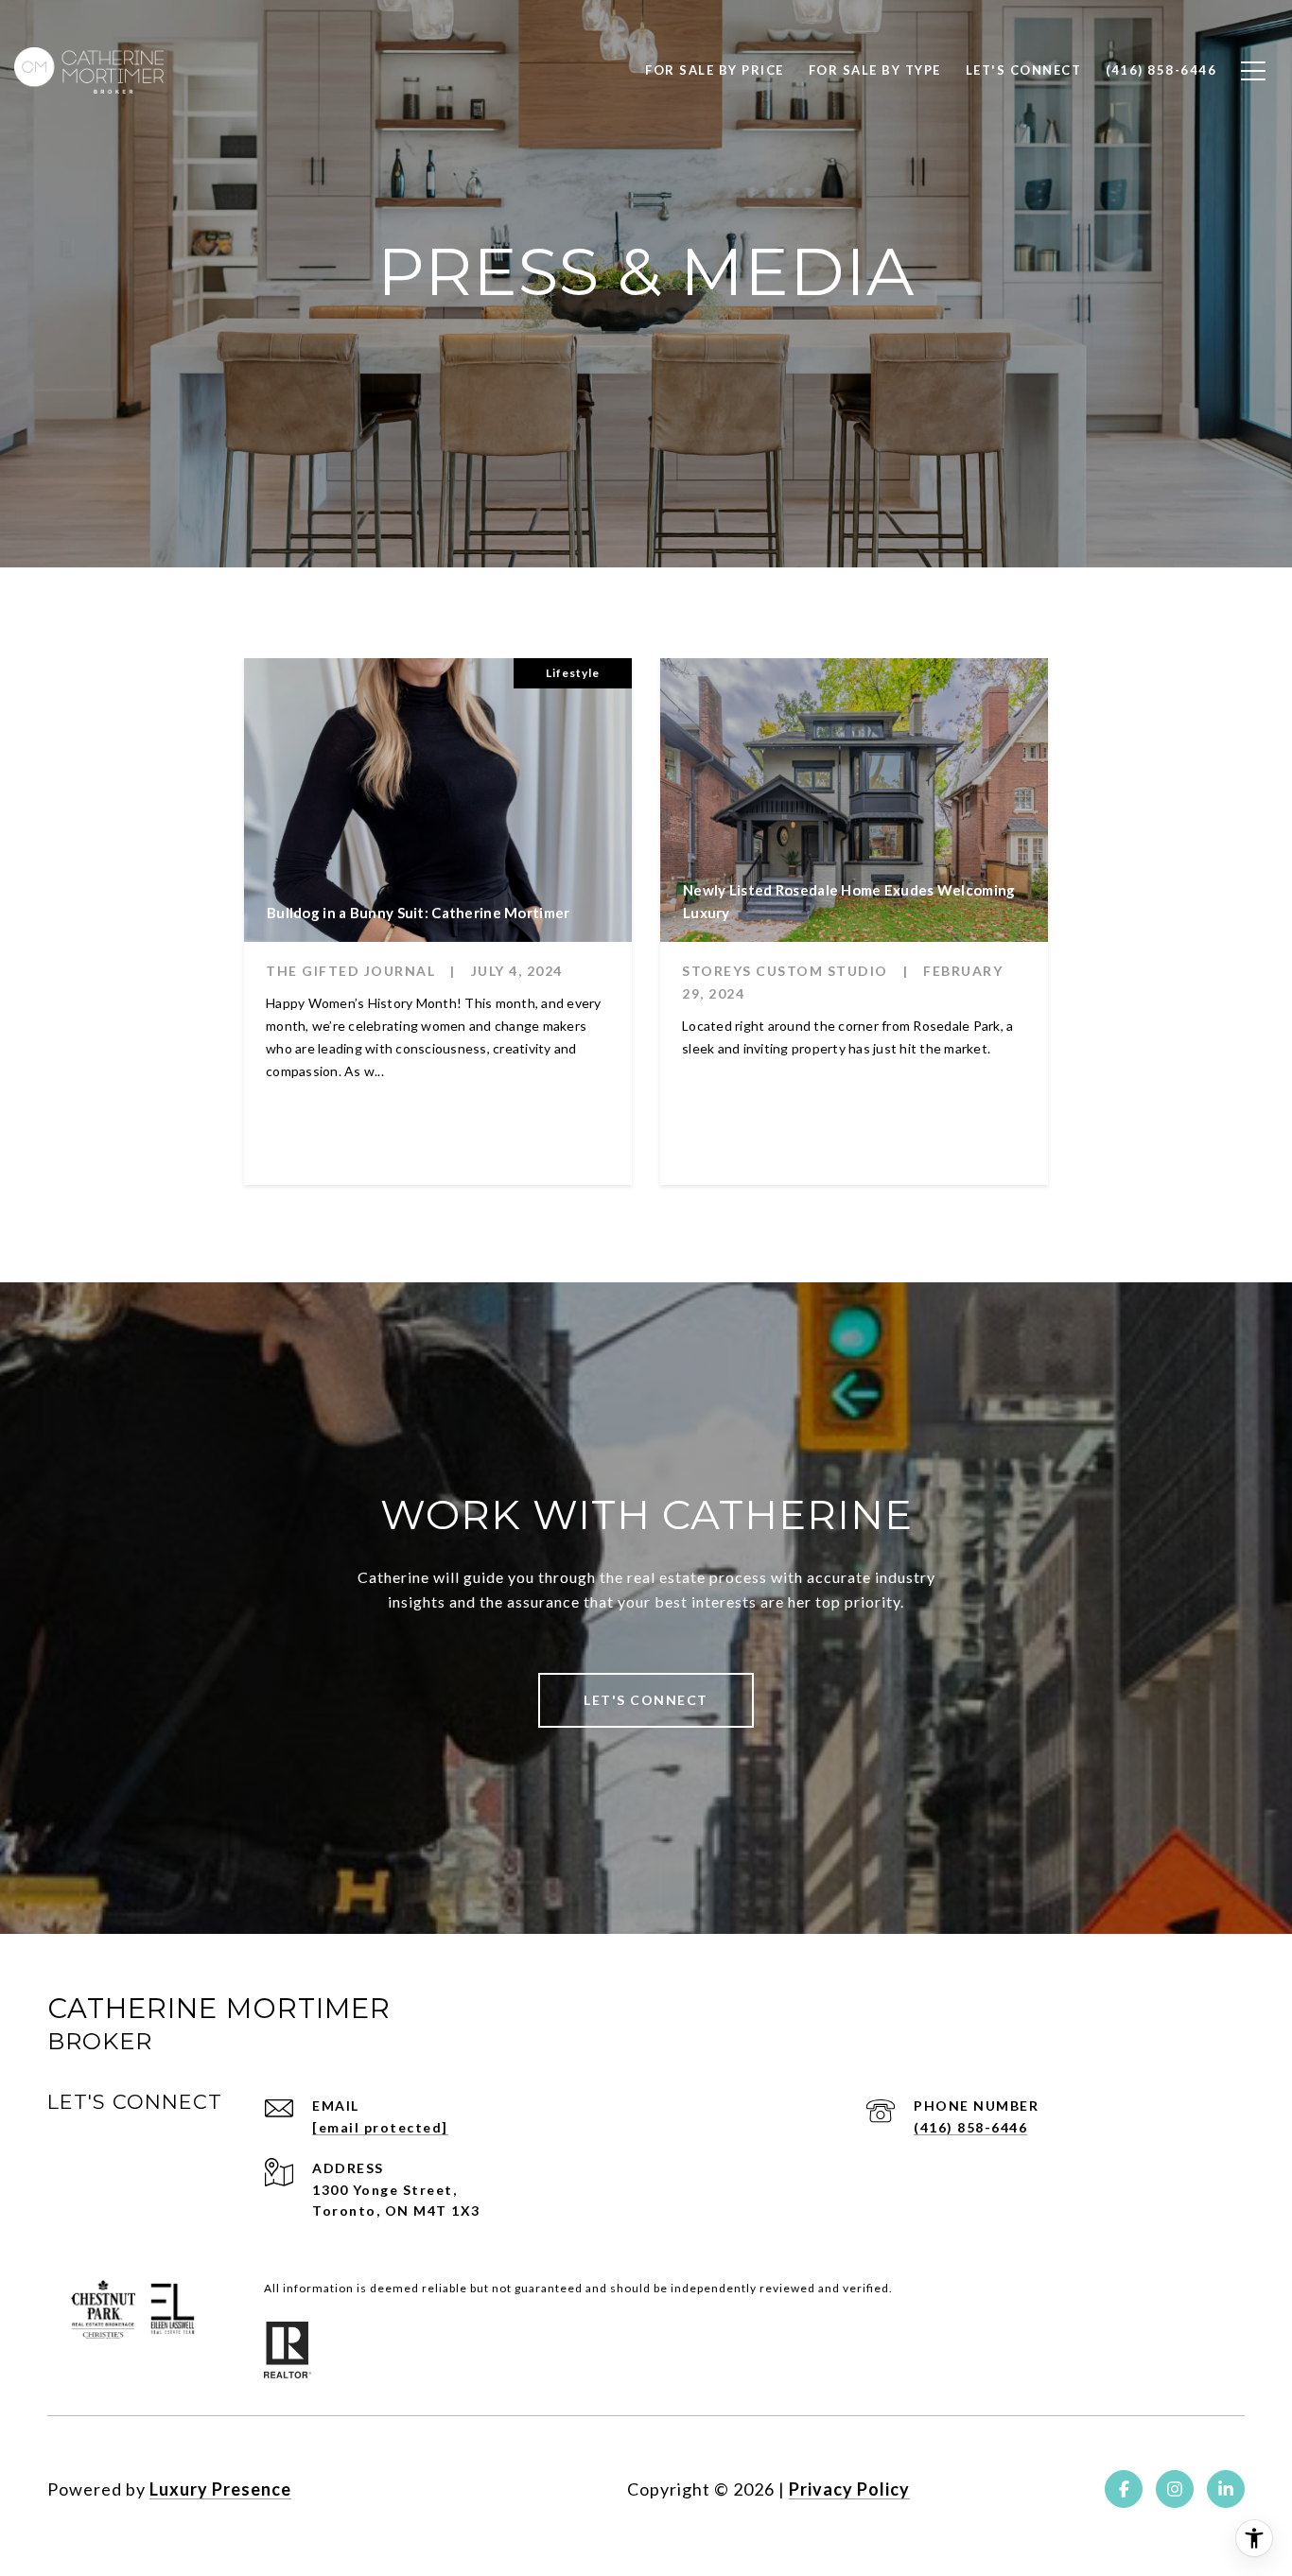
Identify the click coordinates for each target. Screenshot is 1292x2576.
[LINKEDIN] (1226, 2489)
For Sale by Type (875, 70)
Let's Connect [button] (646, 1700)
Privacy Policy (849, 2489)
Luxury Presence (220, 2489)
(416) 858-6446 (970, 2127)
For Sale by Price (715, 70)
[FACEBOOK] (1124, 2489)
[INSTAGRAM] (1175, 2489)
